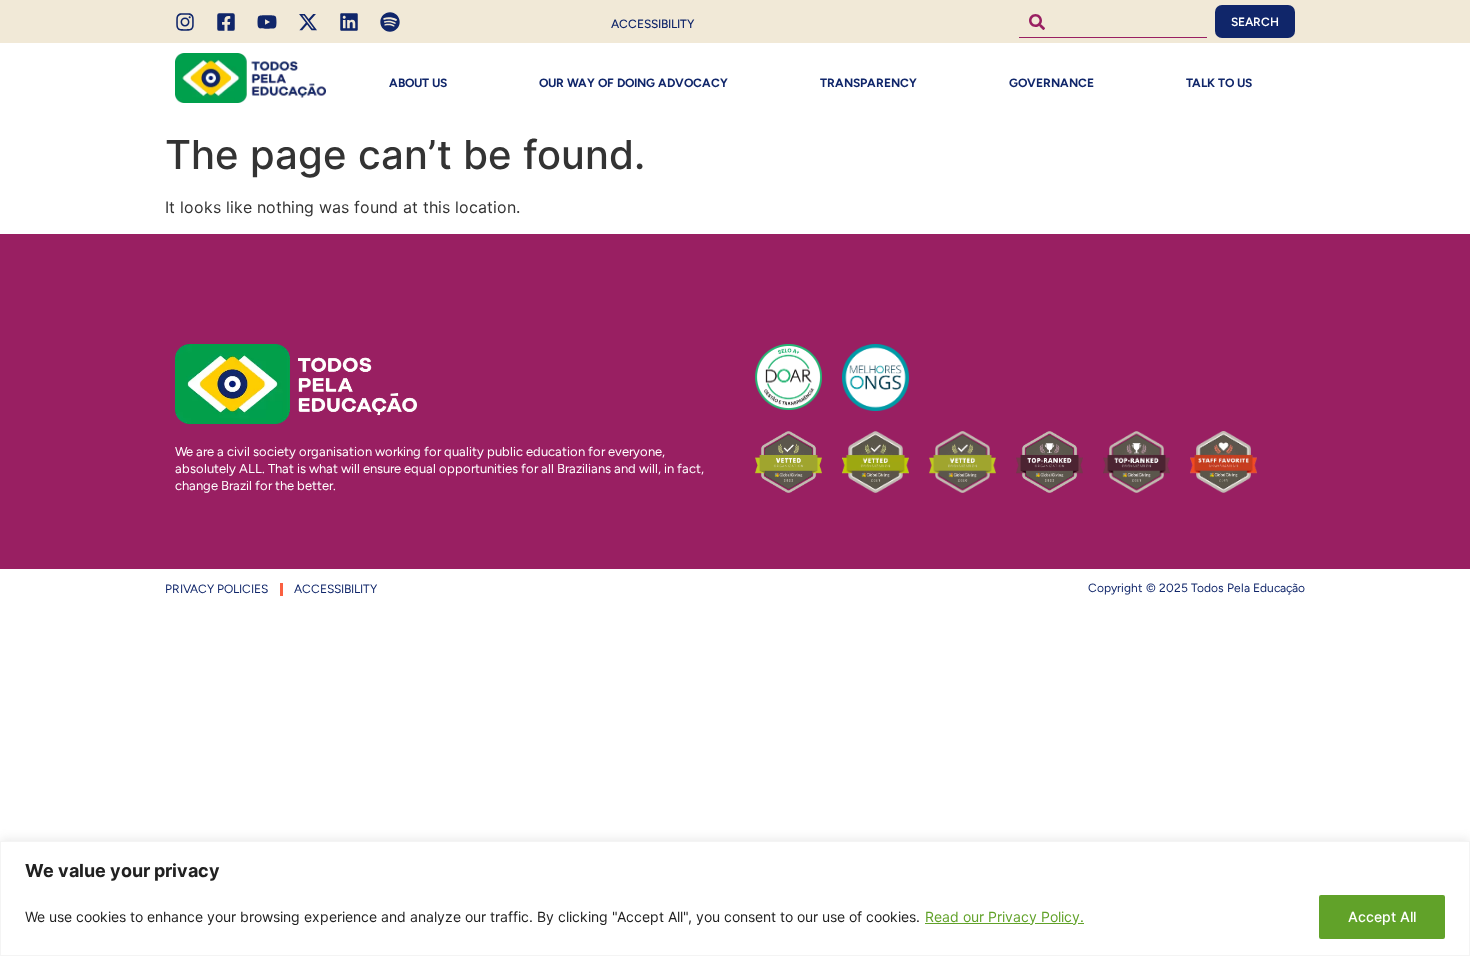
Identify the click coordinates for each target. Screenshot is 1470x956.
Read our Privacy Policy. (1004, 916)
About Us (418, 83)
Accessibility (652, 24)
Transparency (868, 83)
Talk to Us (1219, 83)
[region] (735, 898)
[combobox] (1113, 21)
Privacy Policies (216, 589)
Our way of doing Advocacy (633, 83)
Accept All (1382, 916)
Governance (1051, 83)
